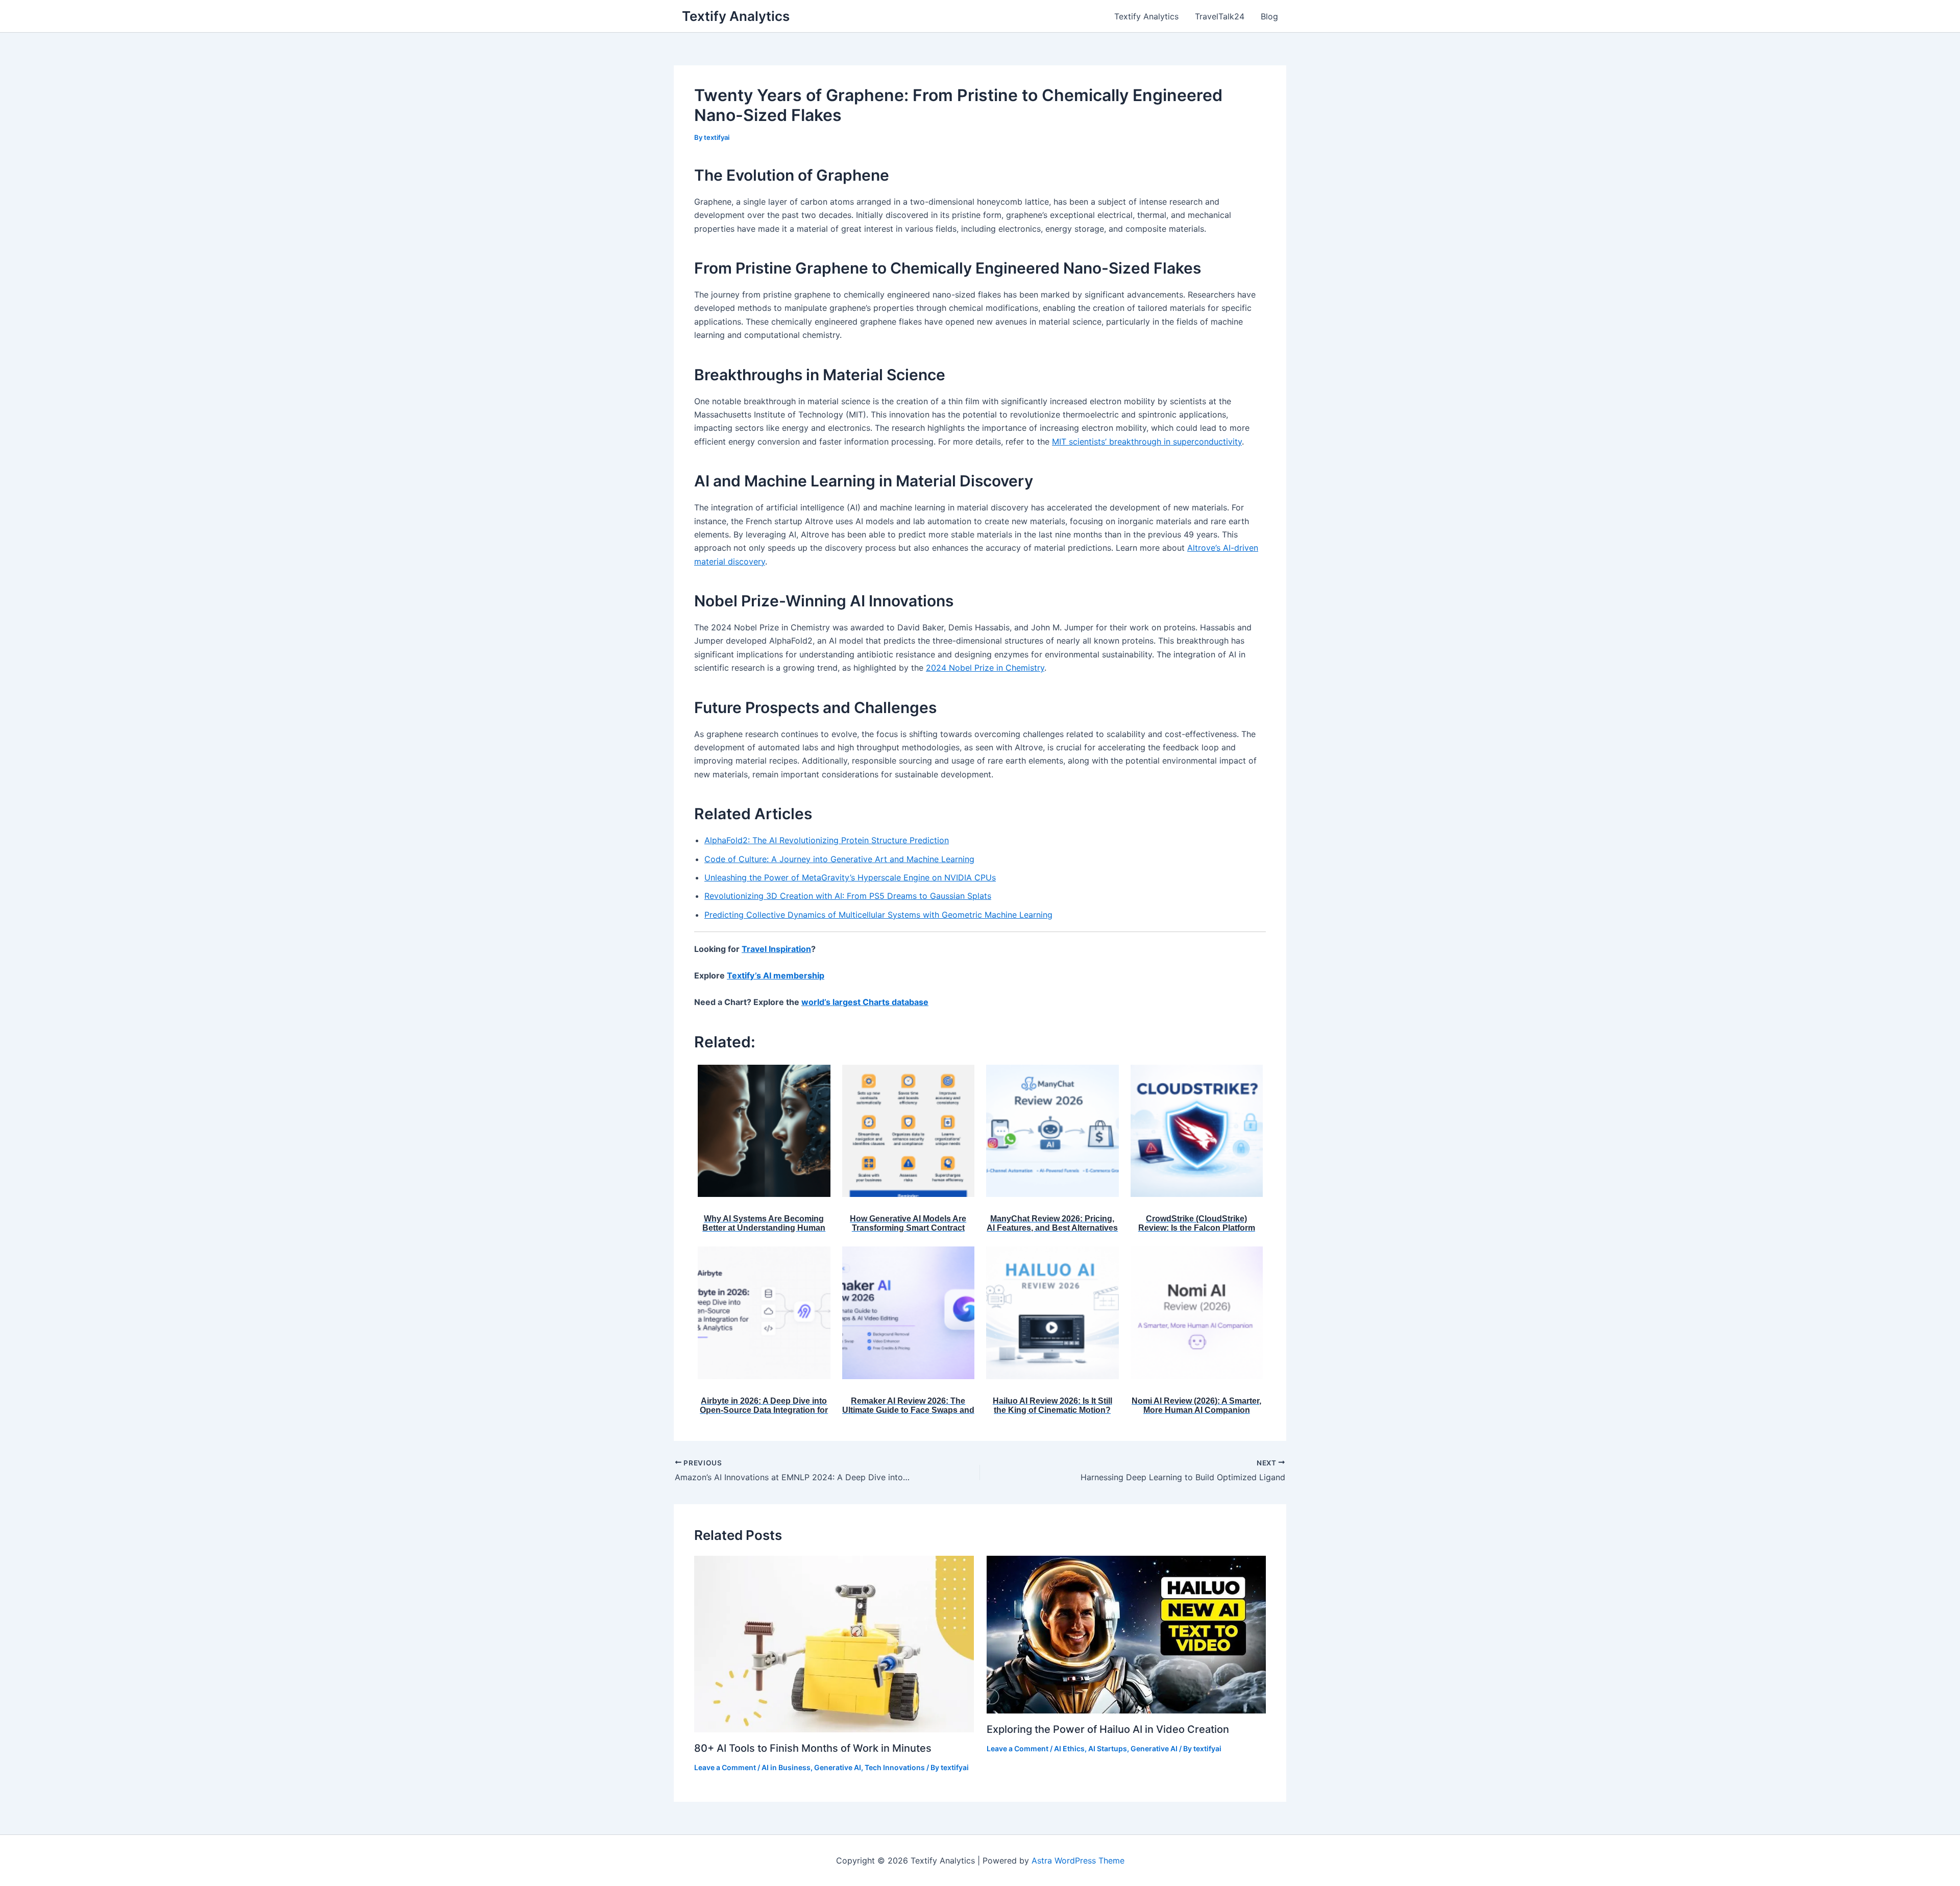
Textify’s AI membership (776, 975)
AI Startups (1108, 1748)
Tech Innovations (895, 1767)
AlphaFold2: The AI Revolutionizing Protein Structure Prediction (827, 840)
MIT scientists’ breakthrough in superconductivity (1147, 442)
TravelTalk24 (1220, 16)
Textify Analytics (736, 16)
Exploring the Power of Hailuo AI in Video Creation (1108, 1729)
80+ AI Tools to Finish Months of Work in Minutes (813, 1748)
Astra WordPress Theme (1078, 1860)
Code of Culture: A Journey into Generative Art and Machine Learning (839, 859)
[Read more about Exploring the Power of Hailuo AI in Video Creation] (1126, 1634)
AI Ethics (1069, 1748)
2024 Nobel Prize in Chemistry (985, 668)
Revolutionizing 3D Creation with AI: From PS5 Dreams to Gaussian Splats (848, 896)
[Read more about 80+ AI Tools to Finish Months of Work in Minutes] (834, 1643)
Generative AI (838, 1767)
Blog (1269, 16)
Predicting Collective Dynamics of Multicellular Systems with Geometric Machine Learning (878, 915)
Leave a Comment (725, 1767)
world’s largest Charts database (865, 1002)
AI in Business (786, 1767)
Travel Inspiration (776, 949)
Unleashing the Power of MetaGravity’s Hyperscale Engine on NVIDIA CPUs (850, 877)
